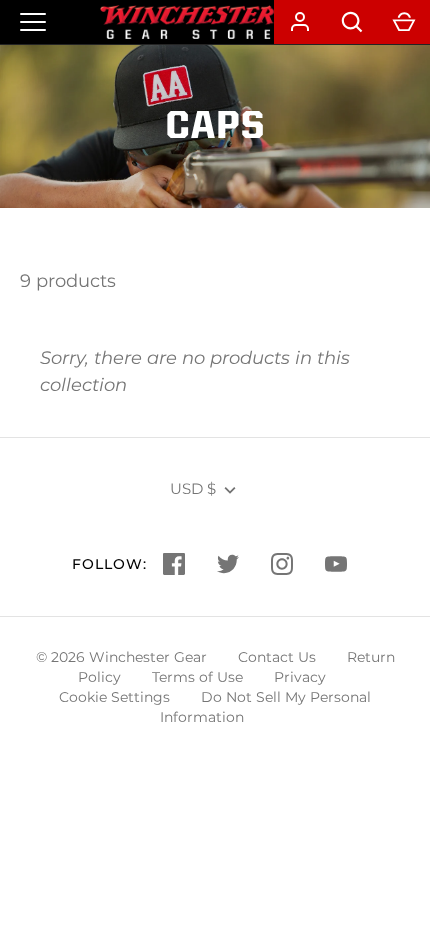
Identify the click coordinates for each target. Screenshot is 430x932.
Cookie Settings (114, 697)
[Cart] (404, 22)
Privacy (300, 677)
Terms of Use (197, 677)
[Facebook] (174, 564)
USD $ (193, 488)
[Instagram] (282, 564)
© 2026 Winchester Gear (121, 657)
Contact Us (277, 657)
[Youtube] (336, 564)
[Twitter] (228, 564)
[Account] (300, 22)
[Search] (352, 22)
